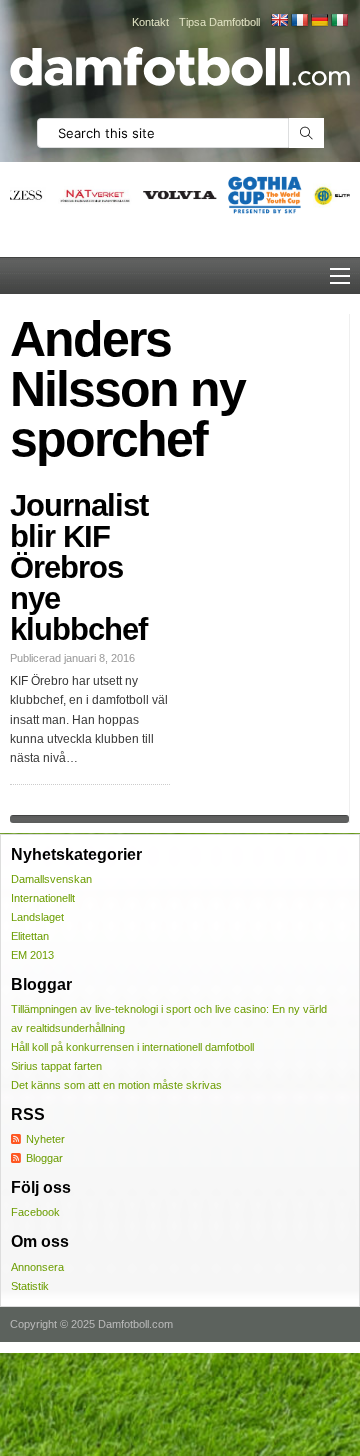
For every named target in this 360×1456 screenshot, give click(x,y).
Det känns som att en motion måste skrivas (116, 1085)
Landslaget (37, 917)
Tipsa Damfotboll (219, 22)
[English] (279, 20)
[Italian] (339, 20)
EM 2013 (32, 955)
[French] (299, 20)
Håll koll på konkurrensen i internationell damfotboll (132, 1047)
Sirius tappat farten (56, 1066)
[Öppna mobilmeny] (340, 276)
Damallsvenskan (51, 879)
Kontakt (150, 22)
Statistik (30, 1286)
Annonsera (37, 1267)
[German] (319, 20)
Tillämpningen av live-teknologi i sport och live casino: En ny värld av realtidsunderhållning (169, 1018)
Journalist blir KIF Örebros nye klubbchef (79, 567)
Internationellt (43, 898)
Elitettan (30, 936)
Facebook (35, 1212)
